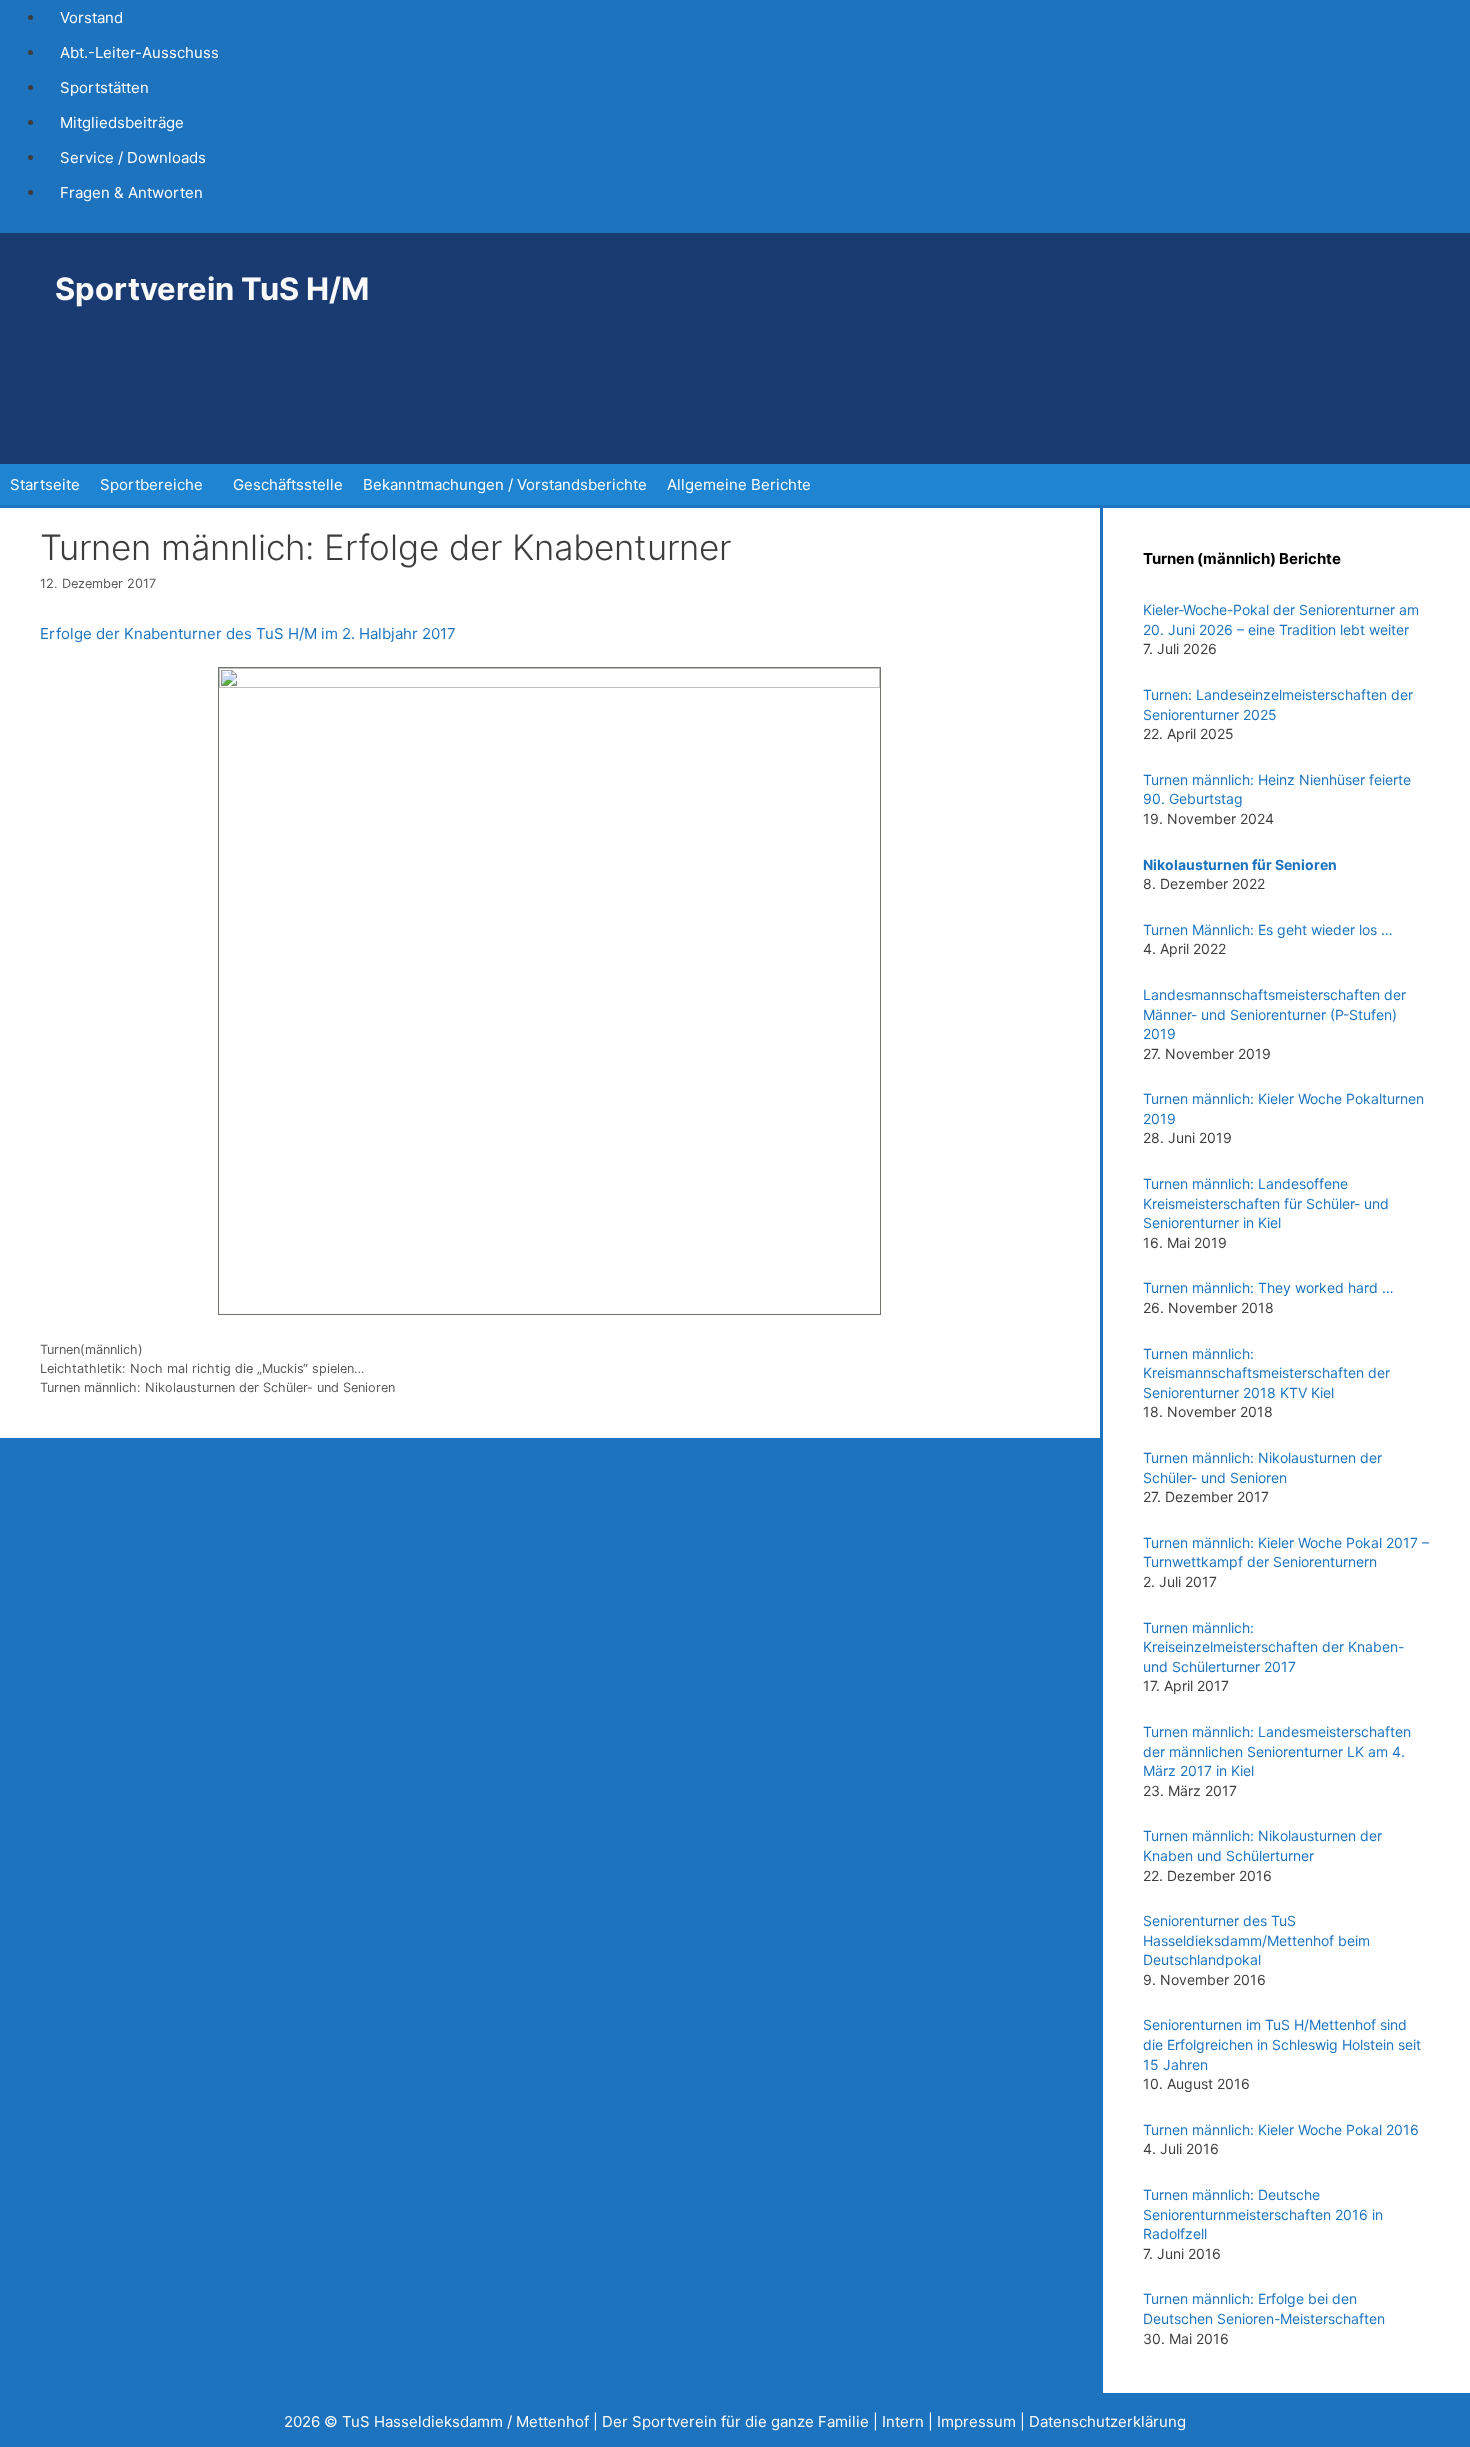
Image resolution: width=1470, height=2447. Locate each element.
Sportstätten (104, 87)
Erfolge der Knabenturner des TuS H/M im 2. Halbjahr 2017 (248, 633)
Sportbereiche (151, 484)
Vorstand (91, 17)
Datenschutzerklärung (1107, 2421)
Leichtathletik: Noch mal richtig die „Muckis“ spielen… (202, 1368)
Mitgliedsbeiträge (122, 122)
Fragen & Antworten (131, 192)
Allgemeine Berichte (739, 484)
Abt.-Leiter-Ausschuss (139, 52)
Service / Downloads (133, 157)
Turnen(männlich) (91, 1349)
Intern (903, 2421)
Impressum (976, 2421)
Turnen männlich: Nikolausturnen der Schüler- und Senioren (217, 1387)
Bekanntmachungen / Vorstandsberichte (505, 484)
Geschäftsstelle (288, 484)
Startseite (45, 484)
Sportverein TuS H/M (212, 288)
